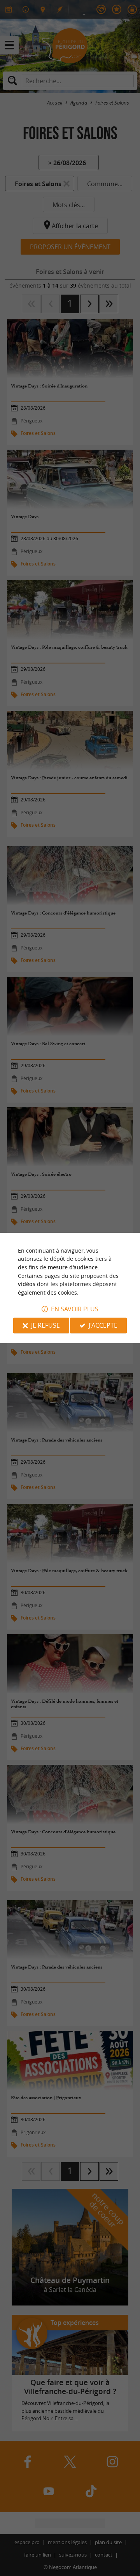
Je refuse (45, 1326)
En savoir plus (75, 1309)
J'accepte (103, 1326)
